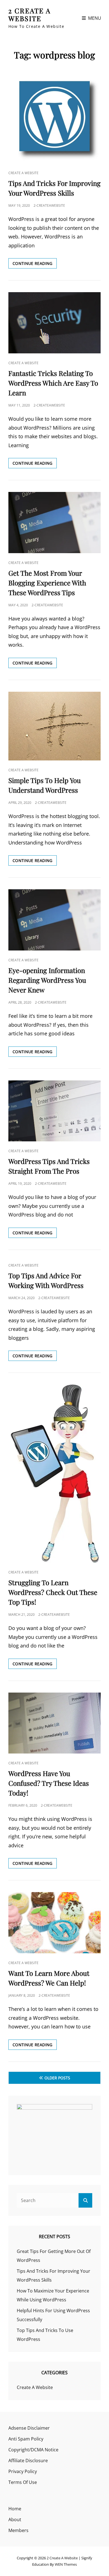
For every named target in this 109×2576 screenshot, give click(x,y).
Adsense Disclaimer (29, 2428)
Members (18, 2530)
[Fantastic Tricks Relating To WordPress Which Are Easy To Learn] (54, 323)
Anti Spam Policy (26, 2439)
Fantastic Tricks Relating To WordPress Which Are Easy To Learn (53, 383)
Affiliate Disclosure (28, 2461)
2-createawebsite (49, 205)
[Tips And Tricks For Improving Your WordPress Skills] (54, 117)
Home (15, 2509)
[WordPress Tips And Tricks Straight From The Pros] (54, 1111)
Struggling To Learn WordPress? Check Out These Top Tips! (53, 1592)
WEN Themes (66, 2564)
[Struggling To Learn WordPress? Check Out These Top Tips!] (54, 1474)
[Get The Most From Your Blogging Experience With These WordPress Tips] (54, 523)
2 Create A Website (30, 14)
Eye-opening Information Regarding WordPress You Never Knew (47, 980)
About (15, 2520)
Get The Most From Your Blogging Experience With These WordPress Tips (47, 583)
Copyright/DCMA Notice (33, 2450)
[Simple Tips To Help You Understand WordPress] (54, 726)
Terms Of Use (23, 2482)
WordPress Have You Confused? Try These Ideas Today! (49, 1783)
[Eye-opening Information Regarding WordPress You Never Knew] (54, 920)
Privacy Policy (23, 2471)
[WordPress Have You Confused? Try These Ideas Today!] (54, 1723)
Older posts (57, 2078)
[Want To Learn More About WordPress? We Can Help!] (54, 1923)
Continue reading (35, 264)
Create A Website (23, 173)
